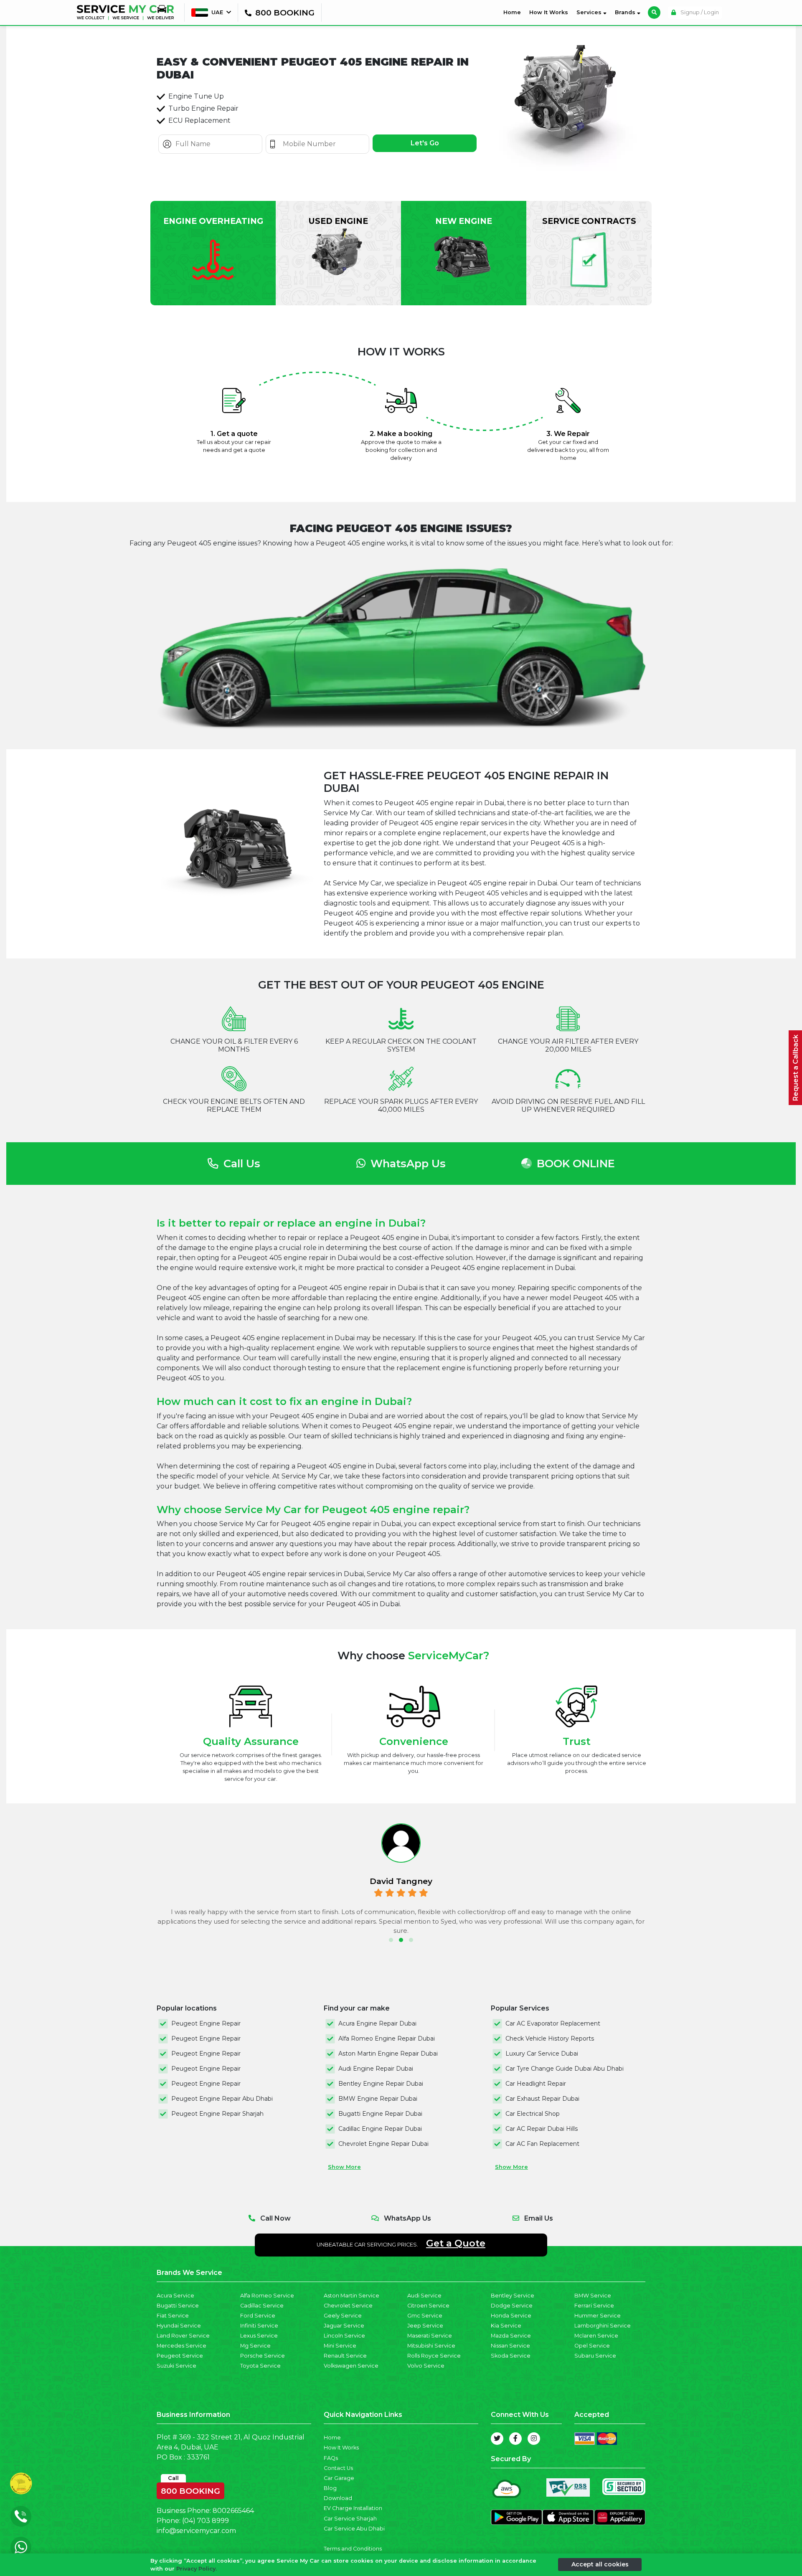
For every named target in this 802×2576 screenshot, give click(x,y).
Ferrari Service (594, 2306)
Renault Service (345, 2356)
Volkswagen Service (351, 2366)
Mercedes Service (181, 2346)
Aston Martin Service (352, 2296)
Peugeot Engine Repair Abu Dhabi (222, 2099)
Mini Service (340, 2346)
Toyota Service (260, 2366)
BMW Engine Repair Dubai (378, 2099)
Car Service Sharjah (350, 2519)
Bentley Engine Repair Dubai (381, 2084)
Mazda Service (511, 2336)
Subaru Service (595, 2356)
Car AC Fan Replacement (542, 2144)
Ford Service (258, 2316)
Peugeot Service (180, 2356)
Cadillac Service (262, 2306)
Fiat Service (173, 2316)
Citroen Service (428, 2306)
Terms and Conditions (353, 2549)
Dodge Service (512, 2306)
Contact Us (338, 2468)
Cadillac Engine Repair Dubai (380, 2129)
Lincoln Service (344, 2336)
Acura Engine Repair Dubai (377, 2023)
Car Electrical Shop (533, 2114)
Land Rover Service (183, 2336)
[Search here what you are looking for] (654, 13)
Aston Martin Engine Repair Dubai (388, 2054)
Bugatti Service (178, 2306)
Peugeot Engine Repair (206, 2023)
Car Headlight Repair (536, 2084)
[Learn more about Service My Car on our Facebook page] (515, 2439)
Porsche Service (263, 2356)
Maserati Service (430, 2336)
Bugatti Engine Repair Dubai (380, 2114)
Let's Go (425, 143)
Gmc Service (425, 2316)
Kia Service (506, 2326)
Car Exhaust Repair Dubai (542, 2099)
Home (514, 12)
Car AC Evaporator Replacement (553, 2023)
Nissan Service (510, 2346)
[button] (391, 1940)
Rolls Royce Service (434, 2356)
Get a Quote (456, 2243)
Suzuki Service (176, 2366)
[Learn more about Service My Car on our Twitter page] (497, 2439)
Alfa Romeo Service (267, 2296)
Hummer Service (598, 2316)
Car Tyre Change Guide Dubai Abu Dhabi (565, 2069)
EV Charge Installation (353, 2508)
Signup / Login (699, 12)
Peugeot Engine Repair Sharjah (217, 2114)
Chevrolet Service (348, 2306)
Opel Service (592, 2346)
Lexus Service (259, 2336)
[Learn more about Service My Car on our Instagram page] (534, 2439)
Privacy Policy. (197, 2569)
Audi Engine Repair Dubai (376, 2069)
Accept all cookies (600, 2564)
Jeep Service (425, 2326)
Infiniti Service (259, 2326)
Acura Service (175, 2296)
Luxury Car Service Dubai (542, 2054)
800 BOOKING (190, 2489)
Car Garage (339, 2478)
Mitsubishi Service (431, 2346)
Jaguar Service (344, 2326)
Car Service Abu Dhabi (354, 2529)
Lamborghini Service (603, 2326)
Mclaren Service (596, 2336)
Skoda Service (511, 2356)
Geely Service (343, 2316)
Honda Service (511, 2316)
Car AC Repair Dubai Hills (542, 2129)
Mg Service (255, 2346)
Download (338, 2498)
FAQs (331, 2458)
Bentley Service (513, 2296)
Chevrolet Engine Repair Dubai (383, 2144)
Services (590, 12)
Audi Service (424, 2296)
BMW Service (593, 2296)
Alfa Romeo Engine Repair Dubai (387, 2038)
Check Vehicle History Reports (550, 2038)
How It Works (549, 12)
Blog (330, 2488)
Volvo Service (426, 2366)
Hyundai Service (179, 2326)
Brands (626, 12)
